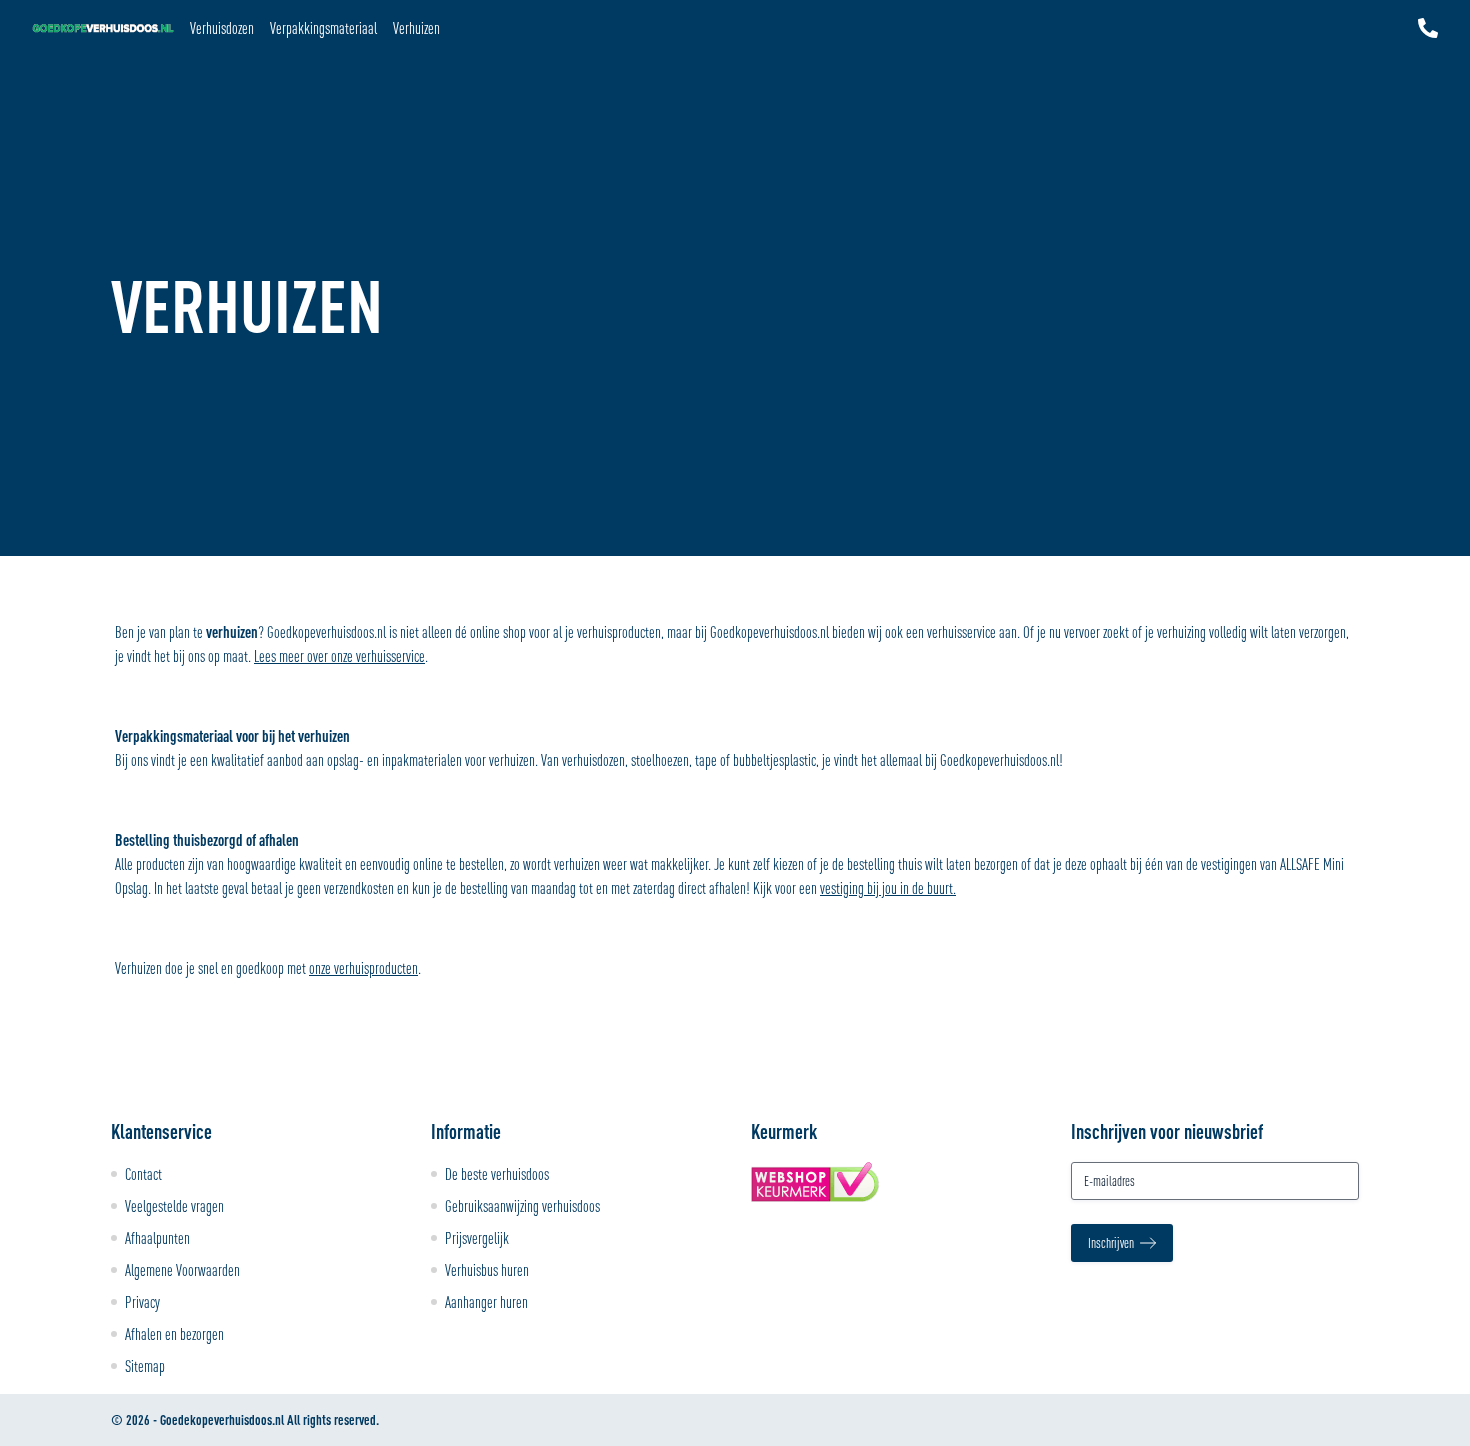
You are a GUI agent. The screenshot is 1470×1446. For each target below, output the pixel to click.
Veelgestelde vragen (174, 1206)
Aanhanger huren (486, 1302)
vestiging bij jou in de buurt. (888, 888)
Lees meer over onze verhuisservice (339, 656)
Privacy (142, 1302)
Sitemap (145, 1366)
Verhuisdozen (222, 28)
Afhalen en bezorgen (174, 1334)
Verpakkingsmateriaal (323, 28)
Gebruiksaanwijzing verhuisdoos (522, 1206)
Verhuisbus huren (487, 1270)
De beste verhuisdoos (497, 1174)
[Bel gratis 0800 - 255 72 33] (1428, 28)
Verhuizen (416, 28)
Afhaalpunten (157, 1238)
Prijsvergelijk (477, 1238)
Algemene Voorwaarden (182, 1270)
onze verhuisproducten (363, 968)
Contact (143, 1174)
